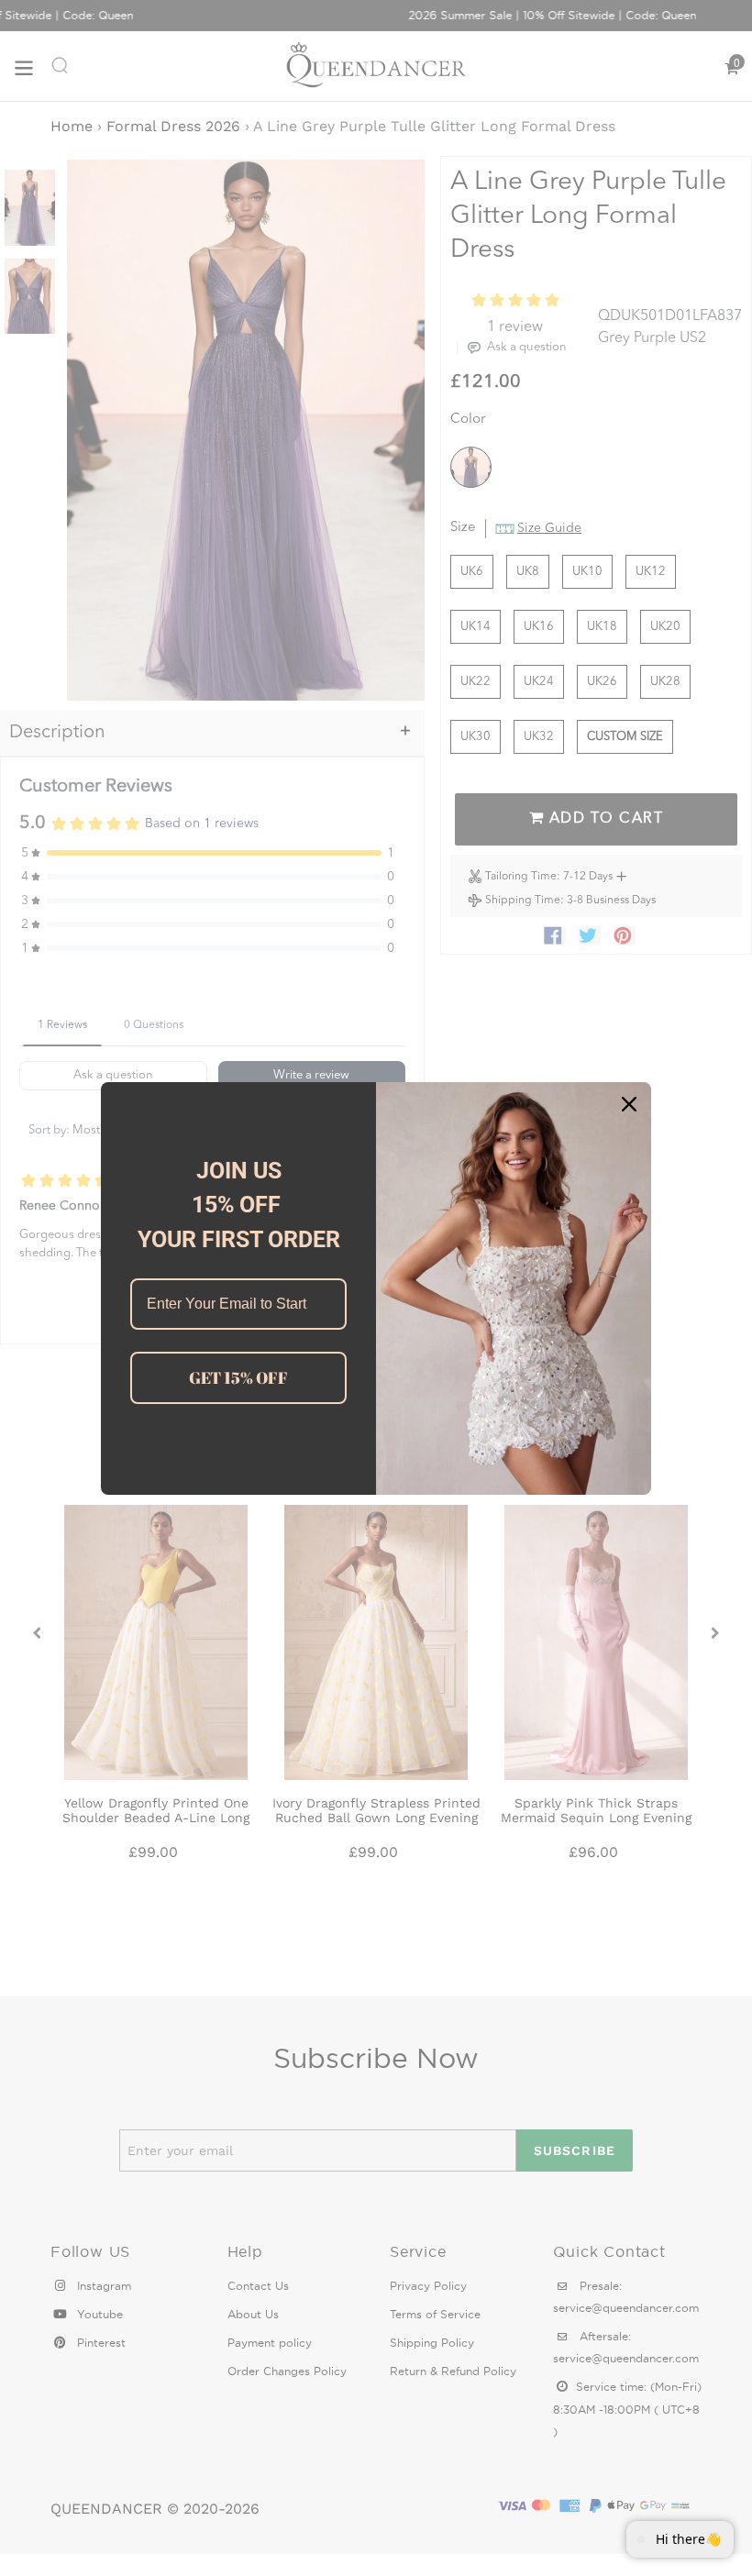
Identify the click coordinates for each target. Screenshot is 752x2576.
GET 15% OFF (238, 1377)
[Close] (629, 1104)
